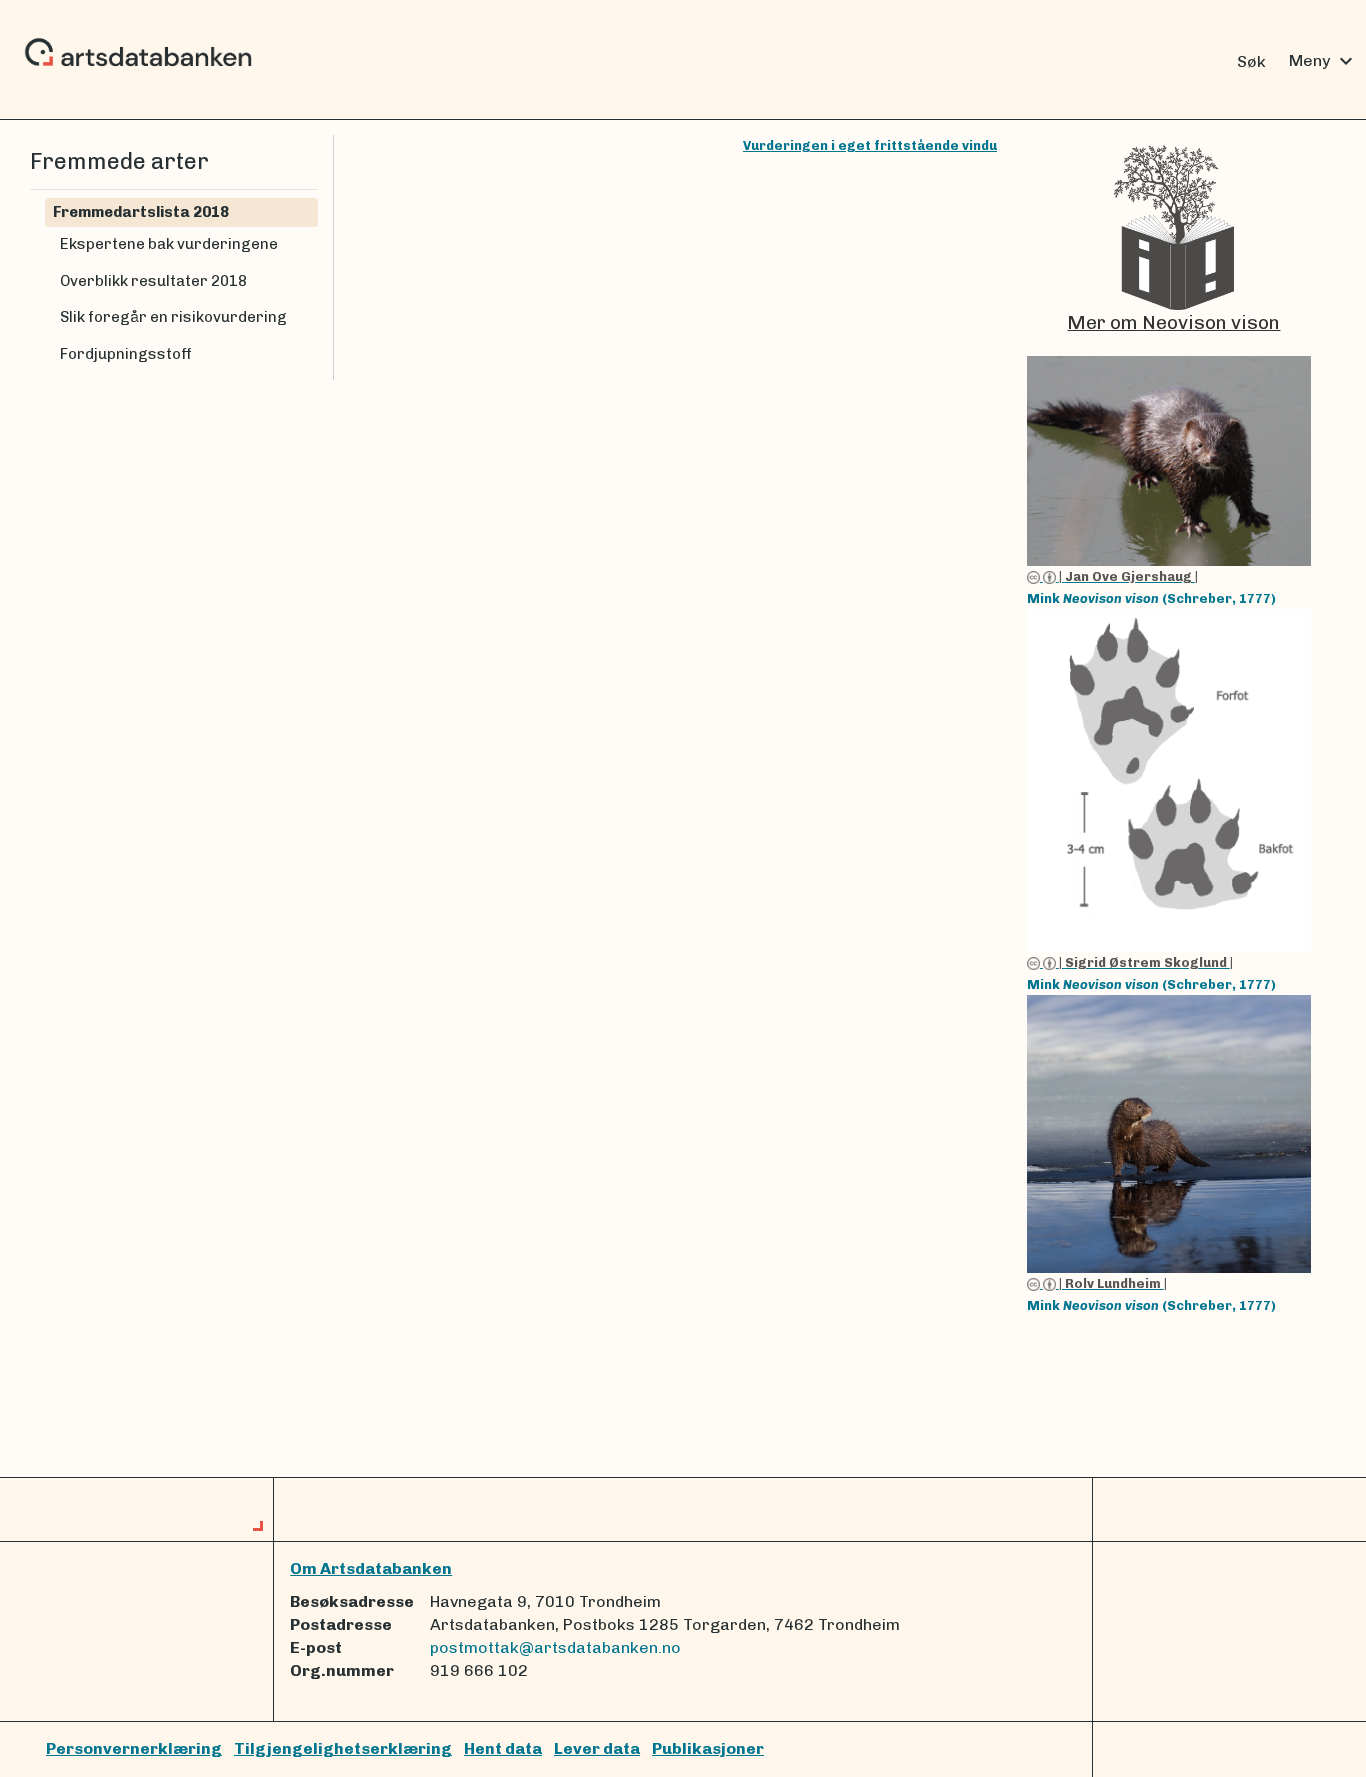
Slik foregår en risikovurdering (173, 317)
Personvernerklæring (134, 1748)
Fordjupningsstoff (126, 354)
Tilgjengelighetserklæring (343, 1748)
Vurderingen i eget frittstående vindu (870, 145)
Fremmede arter (119, 161)
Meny (1323, 61)
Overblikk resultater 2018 (153, 281)
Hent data (503, 1748)
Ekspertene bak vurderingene (169, 244)
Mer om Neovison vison (1173, 322)
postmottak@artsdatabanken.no (555, 1647)
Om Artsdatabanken (371, 1568)
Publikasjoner (708, 1748)
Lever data (597, 1748)
